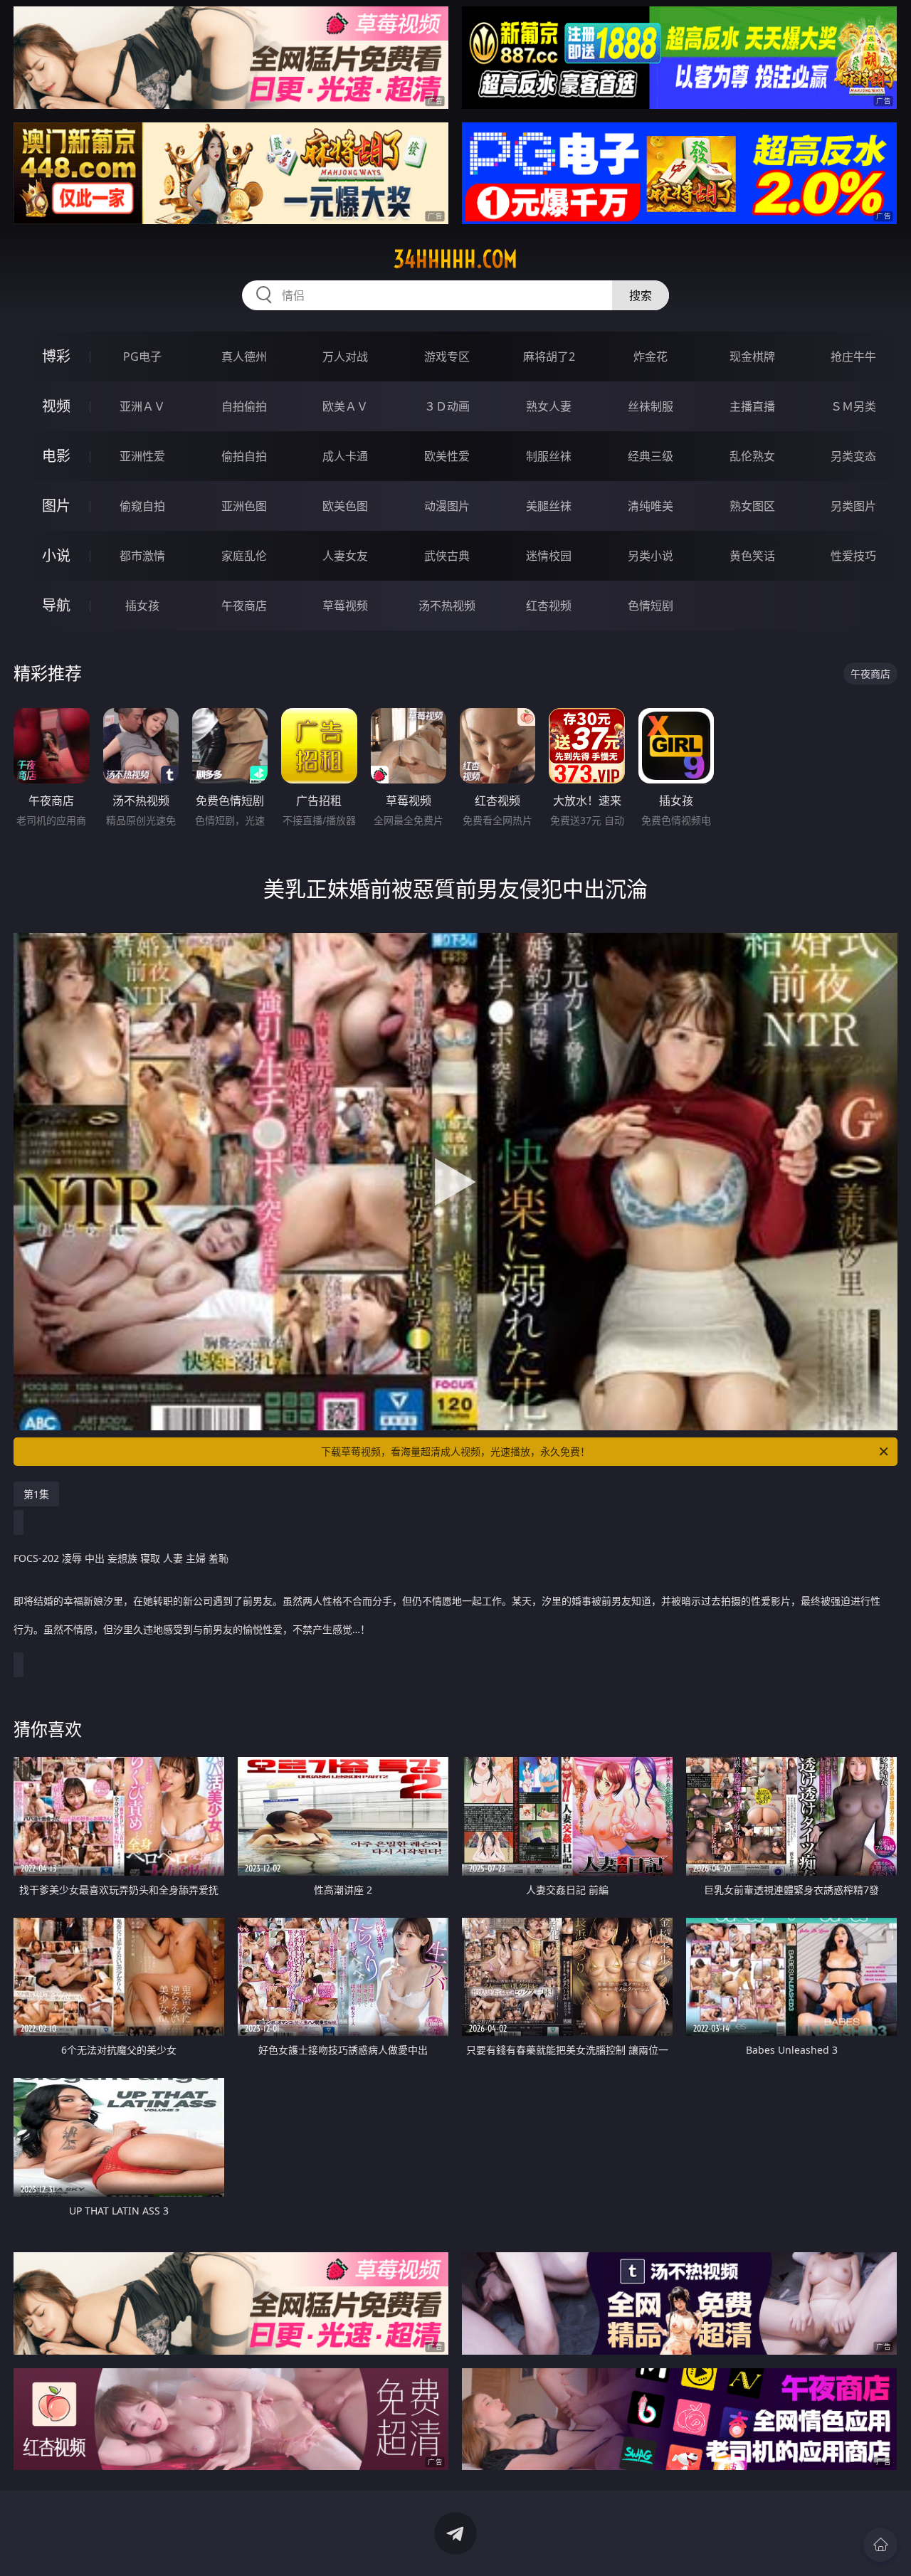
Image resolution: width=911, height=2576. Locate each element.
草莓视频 (345, 606)
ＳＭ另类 (853, 406)
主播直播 (752, 406)
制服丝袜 (549, 456)
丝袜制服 (651, 406)
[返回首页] (880, 2545)
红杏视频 (549, 606)
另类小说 (651, 556)
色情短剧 (651, 606)
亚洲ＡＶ (142, 406)
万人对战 (345, 357)
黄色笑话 (752, 556)
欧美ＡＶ (345, 406)
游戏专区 (447, 357)
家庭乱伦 (244, 556)
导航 (56, 605)
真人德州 (244, 357)
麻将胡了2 (549, 357)
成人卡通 (345, 456)
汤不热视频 (447, 606)
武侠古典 (447, 556)
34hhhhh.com (455, 259)
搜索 (641, 295)
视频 (56, 406)
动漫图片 (447, 506)
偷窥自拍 (142, 506)
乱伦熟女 (752, 456)
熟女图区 (752, 506)
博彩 (56, 356)
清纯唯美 (651, 506)
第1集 (36, 1494)
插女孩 (142, 606)
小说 (56, 555)
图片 (56, 506)
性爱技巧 (853, 556)
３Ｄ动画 (447, 406)
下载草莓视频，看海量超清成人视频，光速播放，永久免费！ (455, 1451)
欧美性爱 (447, 456)
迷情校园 (549, 556)
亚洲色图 (244, 506)
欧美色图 (345, 506)
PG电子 (142, 357)
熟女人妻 (549, 406)
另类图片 (853, 506)
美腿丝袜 (549, 506)
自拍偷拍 (244, 406)
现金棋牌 (752, 357)
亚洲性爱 (142, 456)
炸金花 (651, 357)
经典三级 (651, 456)
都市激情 (142, 556)
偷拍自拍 (244, 456)
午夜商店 (244, 606)
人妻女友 (345, 556)
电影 (56, 456)
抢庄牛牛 (853, 357)
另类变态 (853, 456)
